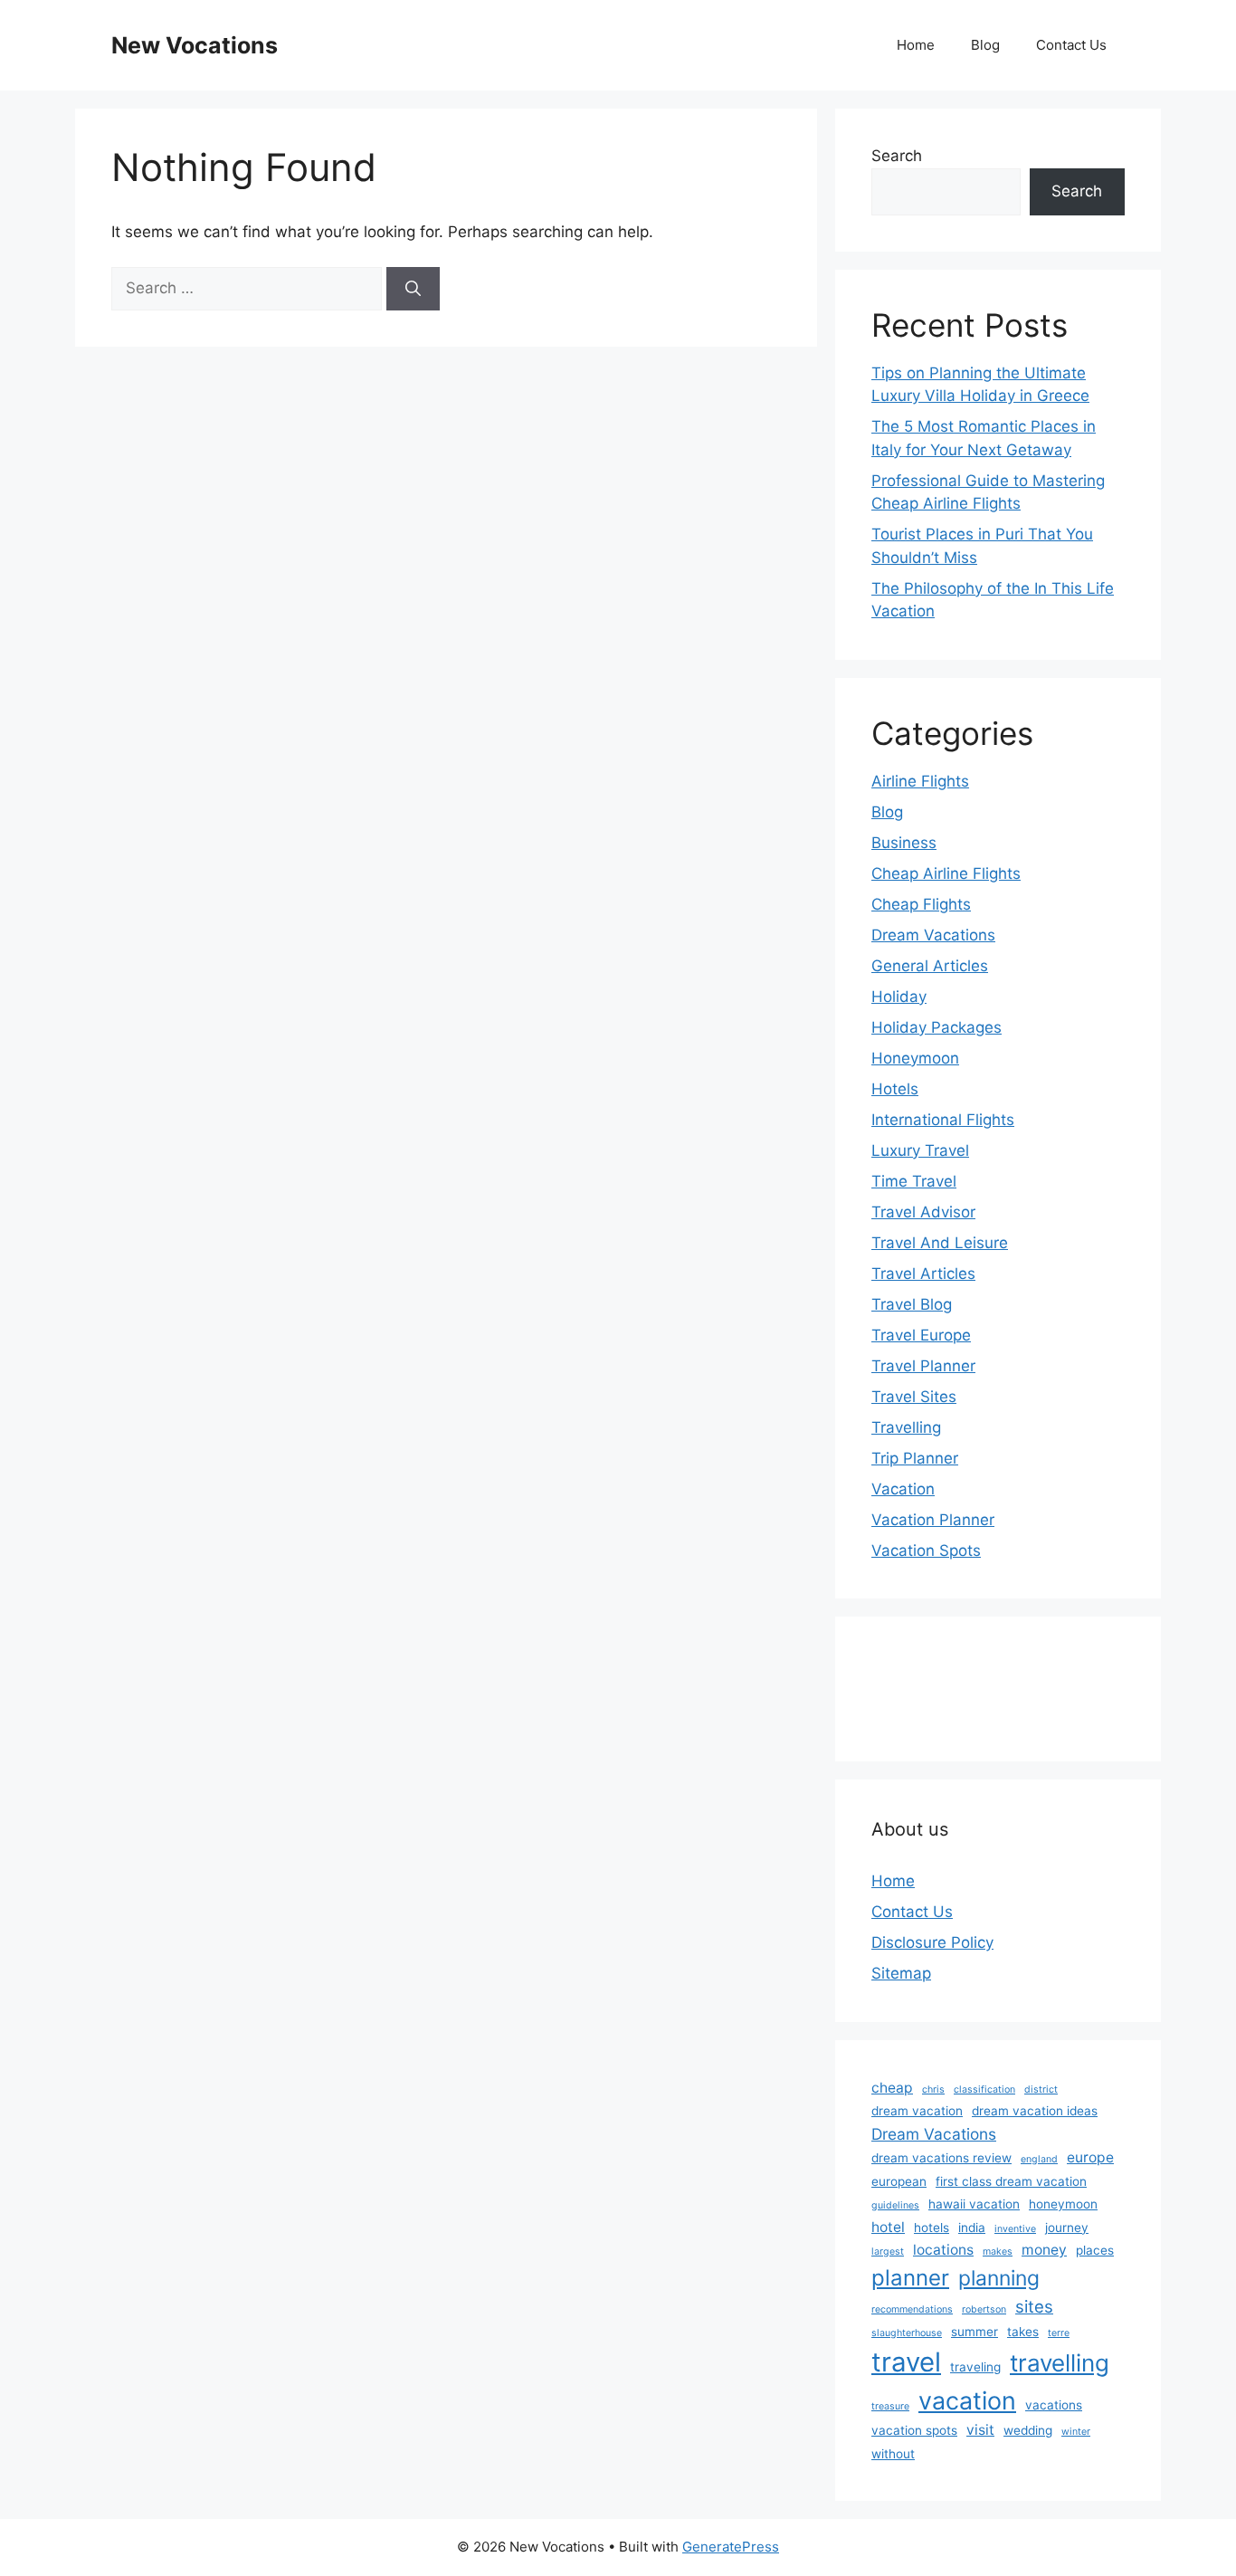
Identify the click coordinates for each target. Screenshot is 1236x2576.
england (1039, 2159)
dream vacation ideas (1035, 2111)
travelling (1060, 2363)
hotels (932, 2228)
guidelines (895, 2205)
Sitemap (901, 1973)
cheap (892, 2088)
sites (1034, 2306)
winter (1076, 2432)
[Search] (413, 289)
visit (980, 2430)
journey (1067, 2228)
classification (984, 2089)
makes (998, 2252)
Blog (985, 45)
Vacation (903, 1489)
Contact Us (1071, 45)
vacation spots (914, 2430)
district (1041, 2089)
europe (1090, 2157)
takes (1023, 2332)
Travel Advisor (923, 1212)
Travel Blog (912, 1304)
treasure (890, 2406)
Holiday (899, 997)
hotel (888, 2227)
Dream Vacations (933, 935)
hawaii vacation (974, 2204)
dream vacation (917, 2111)
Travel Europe (921, 1335)
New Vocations (195, 45)
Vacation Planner (933, 1520)
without (893, 2454)
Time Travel (914, 1181)
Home (916, 45)
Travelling (906, 1427)
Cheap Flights (921, 904)
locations (943, 2250)
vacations (1054, 2405)
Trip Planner (915, 1458)
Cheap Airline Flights (946, 873)
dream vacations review (941, 2158)
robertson (984, 2309)
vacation (967, 2400)
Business (904, 843)
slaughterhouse (907, 2333)
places (1095, 2250)
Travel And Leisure (940, 1243)
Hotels (895, 1089)
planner (910, 2278)
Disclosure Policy (932, 1942)
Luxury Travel (920, 1150)
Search (897, 156)
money (1044, 2250)
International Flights (943, 1120)
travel (906, 2362)
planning (999, 2278)
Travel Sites (914, 1397)
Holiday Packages (937, 1027)
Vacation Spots (926, 1550)
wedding (1028, 2430)
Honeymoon (915, 1058)
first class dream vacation (1011, 2181)
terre (1059, 2333)
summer (975, 2332)
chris (933, 2089)
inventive (1015, 2229)
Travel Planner (923, 1366)
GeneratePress (731, 2547)
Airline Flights (920, 781)
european (899, 2181)
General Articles (930, 966)
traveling (975, 2367)
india (972, 2228)
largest (888, 2252)
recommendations (912, 2309)
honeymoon (1063, 2204)
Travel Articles (923, 1274)
